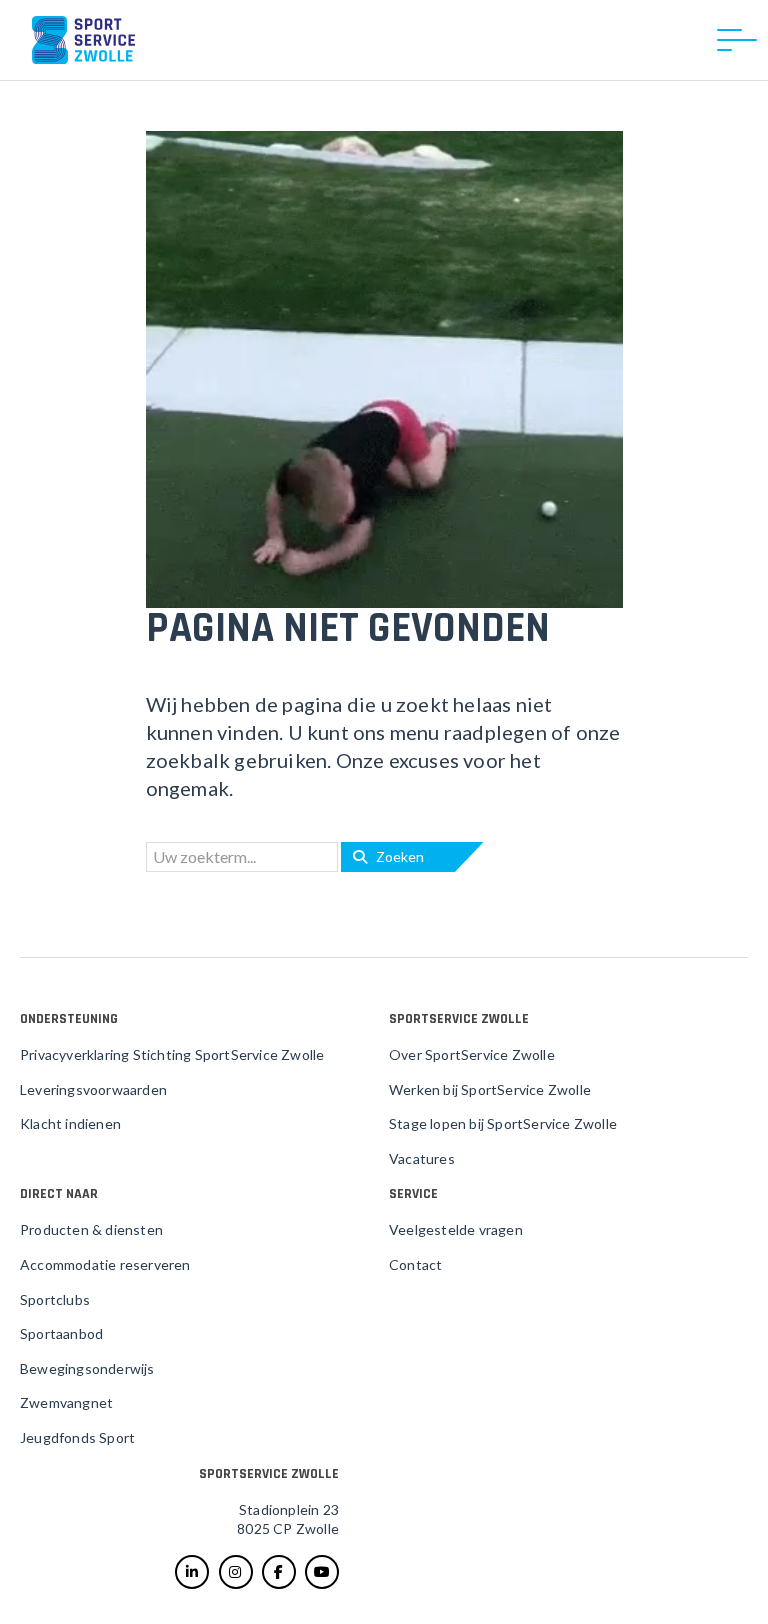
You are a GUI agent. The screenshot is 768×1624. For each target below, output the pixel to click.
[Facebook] (279, 1572)
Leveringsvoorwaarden (93, 1089)
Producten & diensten (91, 1229)
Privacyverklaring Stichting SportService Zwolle (172, 1054)
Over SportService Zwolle (472, 1054)
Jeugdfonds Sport (77, 1437)
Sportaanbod (61, 1333)
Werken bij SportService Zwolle (490, 1089)
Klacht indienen (70, 1123)
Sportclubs (55, 1299)
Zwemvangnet (66, 1402)
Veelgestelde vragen (456, 1229)
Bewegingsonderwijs (87, 1368)
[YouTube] (322, 1572)
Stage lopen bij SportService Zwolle (503, 1123)
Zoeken (395, 856)
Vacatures (422, 1158)
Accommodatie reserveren (105, 1264)
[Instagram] (236, 1572)
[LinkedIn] (192, 1572)
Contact (415, 1264)
